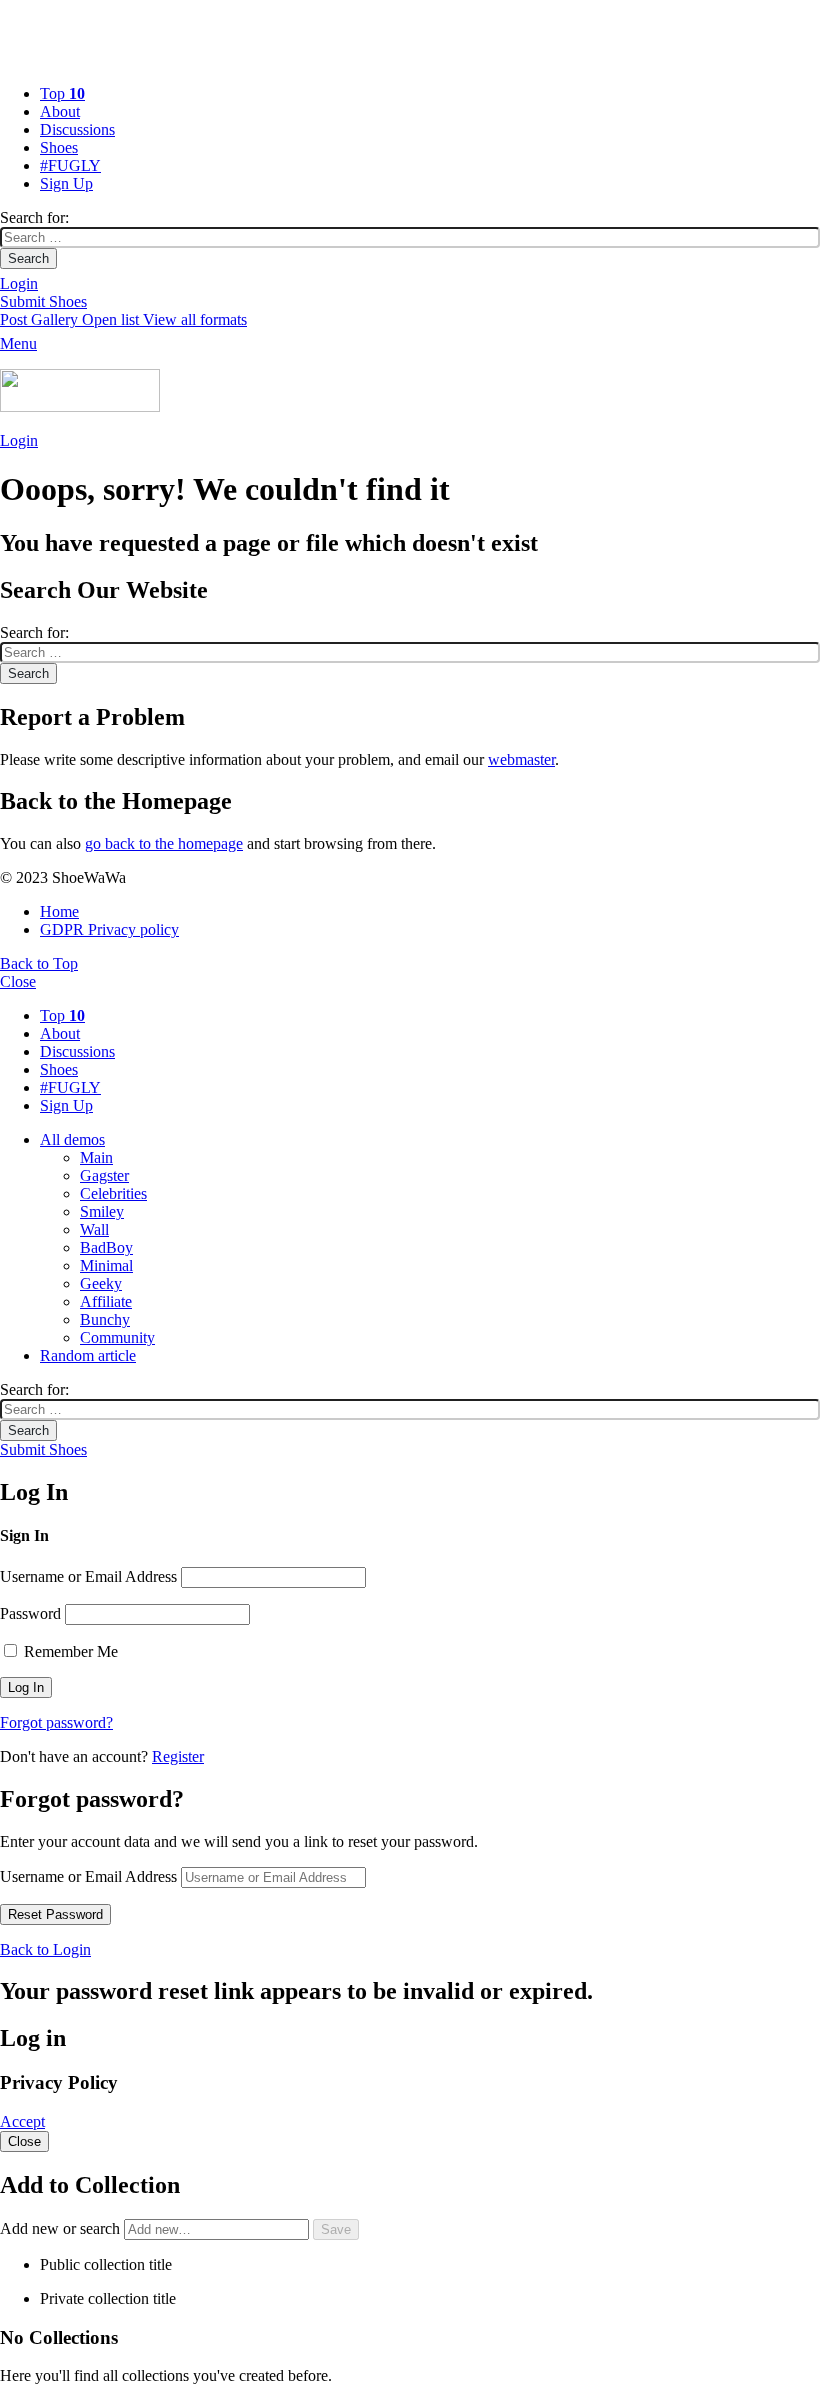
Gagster (104, 1175)
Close (18, 981)
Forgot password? (56, 1722)
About (60, 111)
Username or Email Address (88, 1576)
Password (30, 1613)
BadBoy (106, 1247)
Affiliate (106, 1301)
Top (62, 93)
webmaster (521, 759)
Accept (22, 2121)
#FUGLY (70, 165)
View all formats (195, 319)
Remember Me (69, 1651)
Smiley (102, 1211)
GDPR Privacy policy (109, 929)
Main (96, 1157)
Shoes (59, 147)
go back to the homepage (164, 843)
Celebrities (113, 1193)
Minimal (106, 1265)
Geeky (101, 1283)
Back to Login (45, 1949)
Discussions (77, 129)
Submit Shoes (43, 301)
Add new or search (62, 2228)
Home (59, 911)
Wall (94, 1229)
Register (178, 1756)
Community (117, 1337)
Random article (88, 1355)
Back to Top (39, 963)
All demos (72, 1139)
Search (28, 258)
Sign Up (66, 183)
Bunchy (105, 1319)
